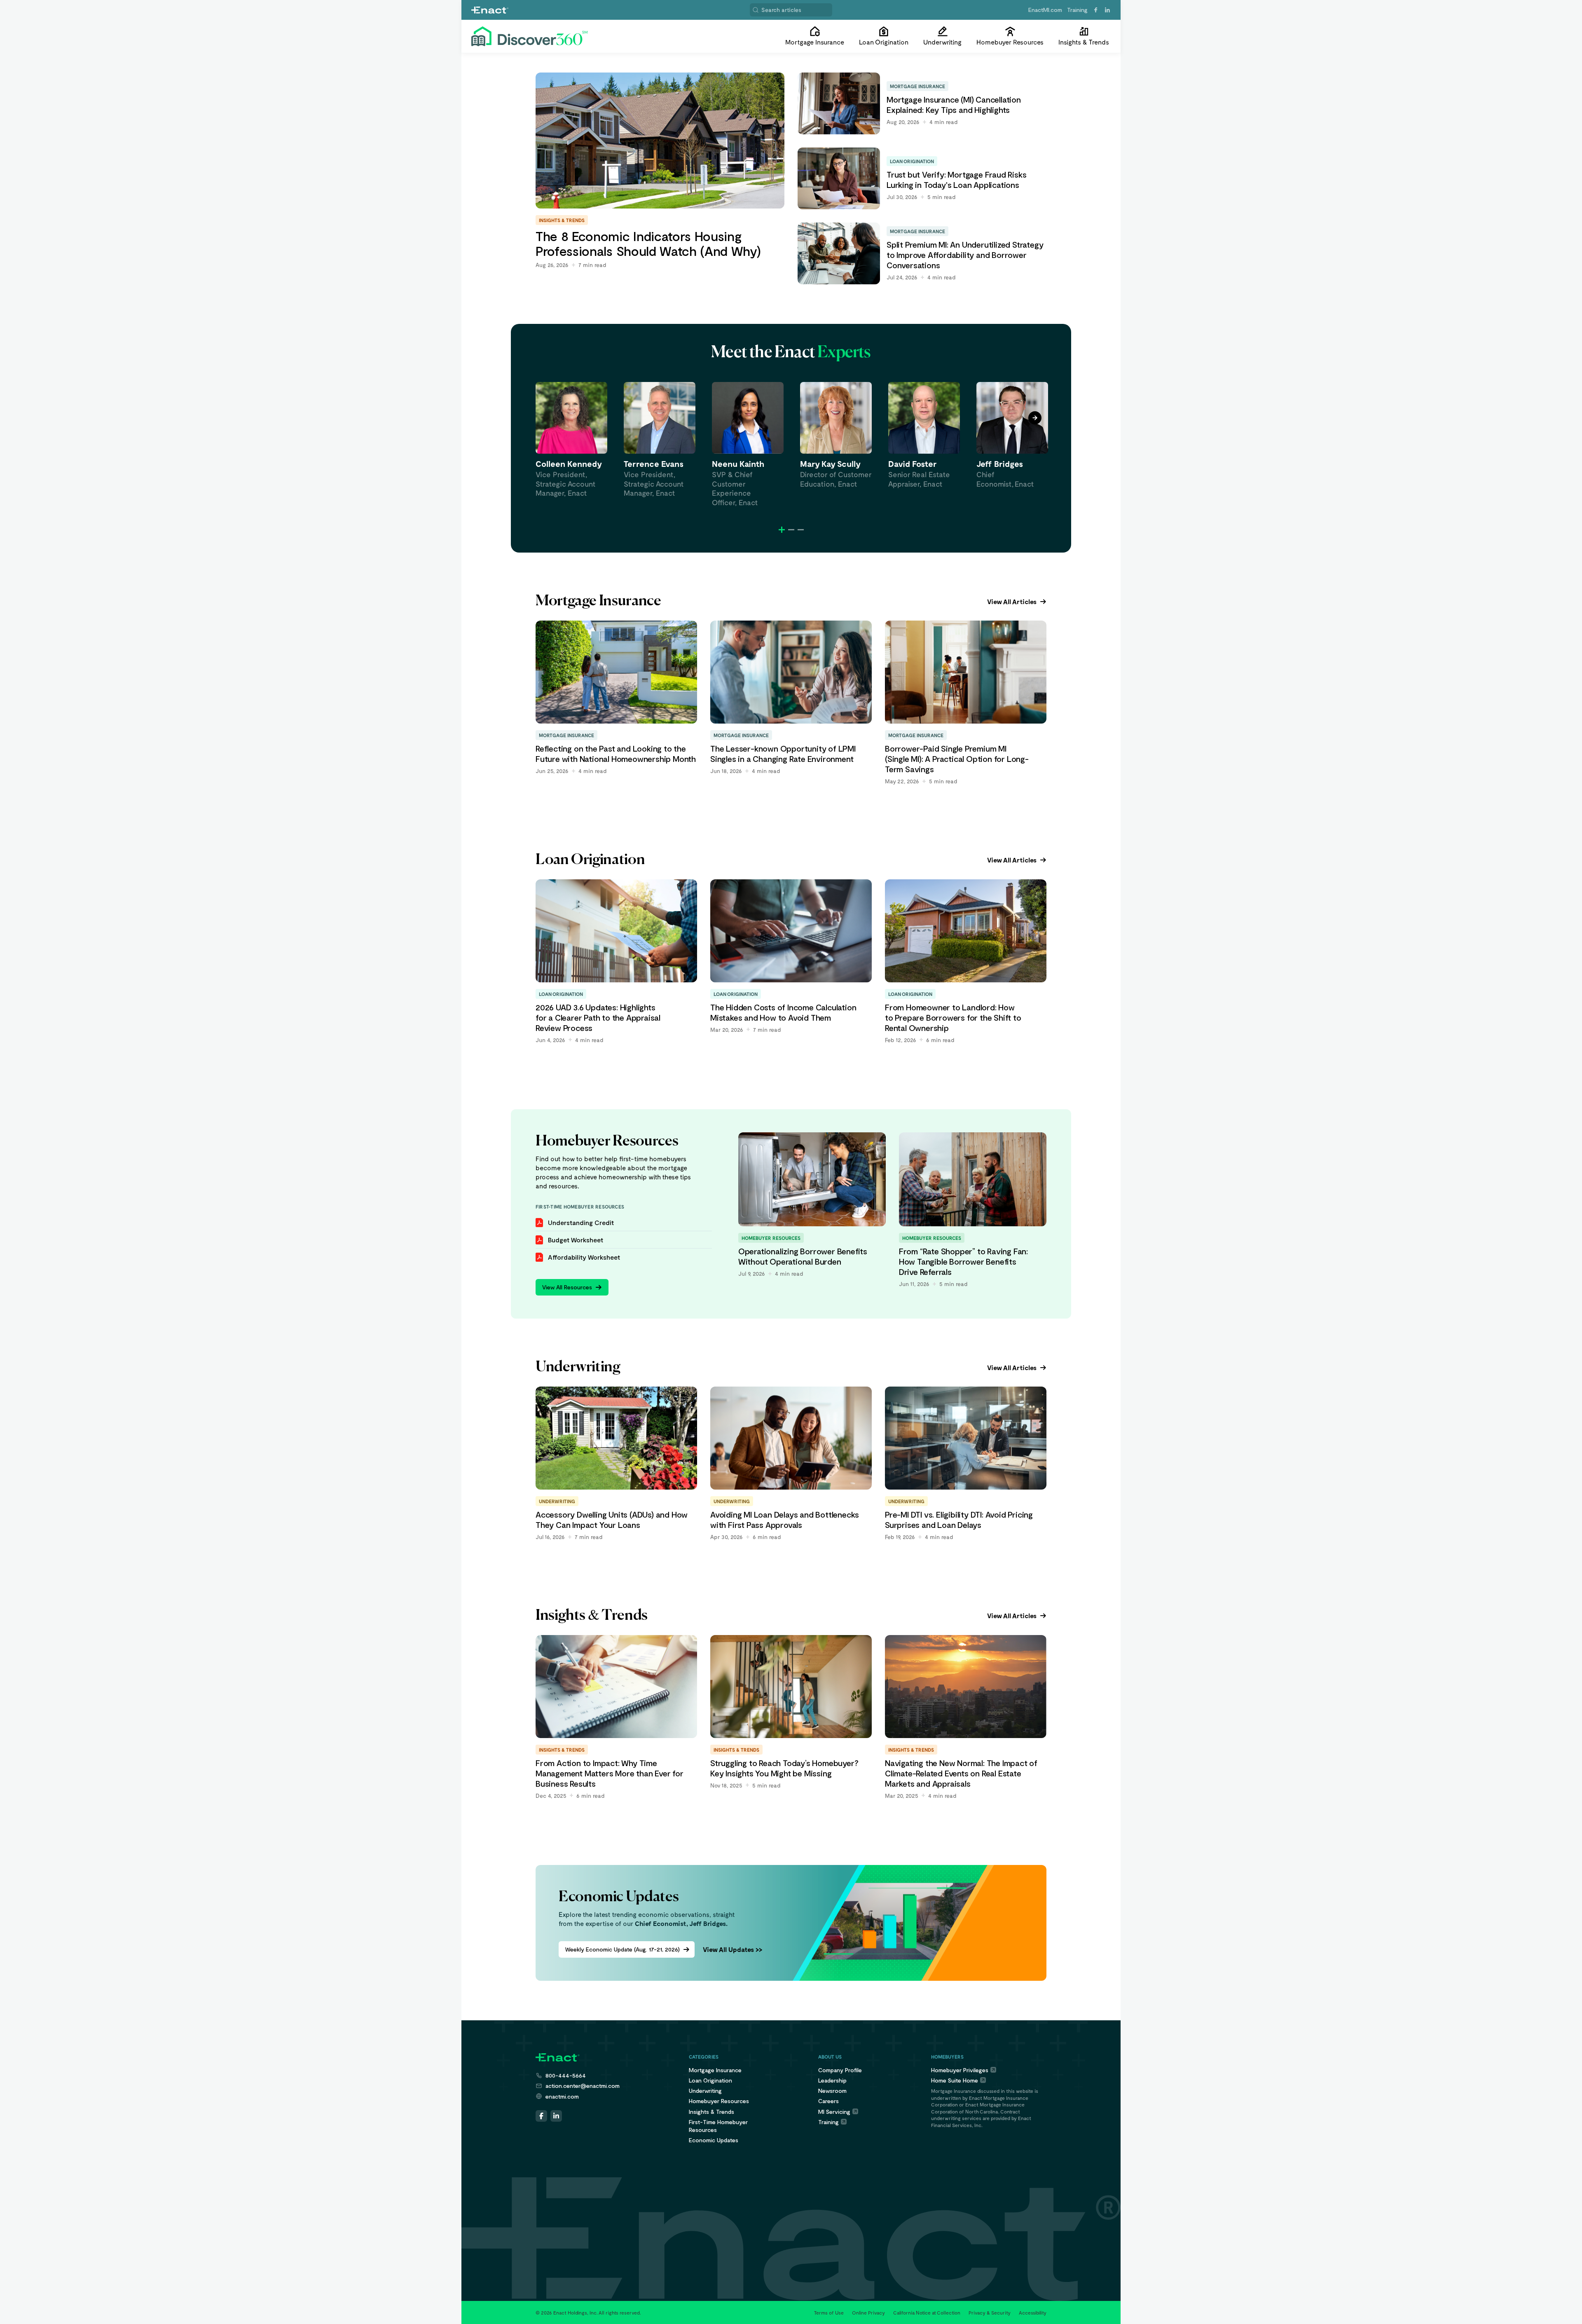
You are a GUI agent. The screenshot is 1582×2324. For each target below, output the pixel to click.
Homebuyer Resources (719, 2101)
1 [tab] (782, 530)
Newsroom (832, 2091)
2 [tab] (791, 530)
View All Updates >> (732, 1949)
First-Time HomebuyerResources (718, 2126)
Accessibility (1033, 2312)
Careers (828, 2101)
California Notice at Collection (927, 2312)
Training (1077, 10)
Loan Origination (710, 2080)
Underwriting (705, 2091)
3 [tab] (801, 530)
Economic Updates (714, 2140)
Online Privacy (868, 2312)
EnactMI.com (1045, 10)
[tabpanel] (571, 440)
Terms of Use (829, 2312)
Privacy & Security (990, 2312)
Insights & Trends (711, 2112)
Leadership (832, 2080)
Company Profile (840, 2070)
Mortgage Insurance (715, 2070)
